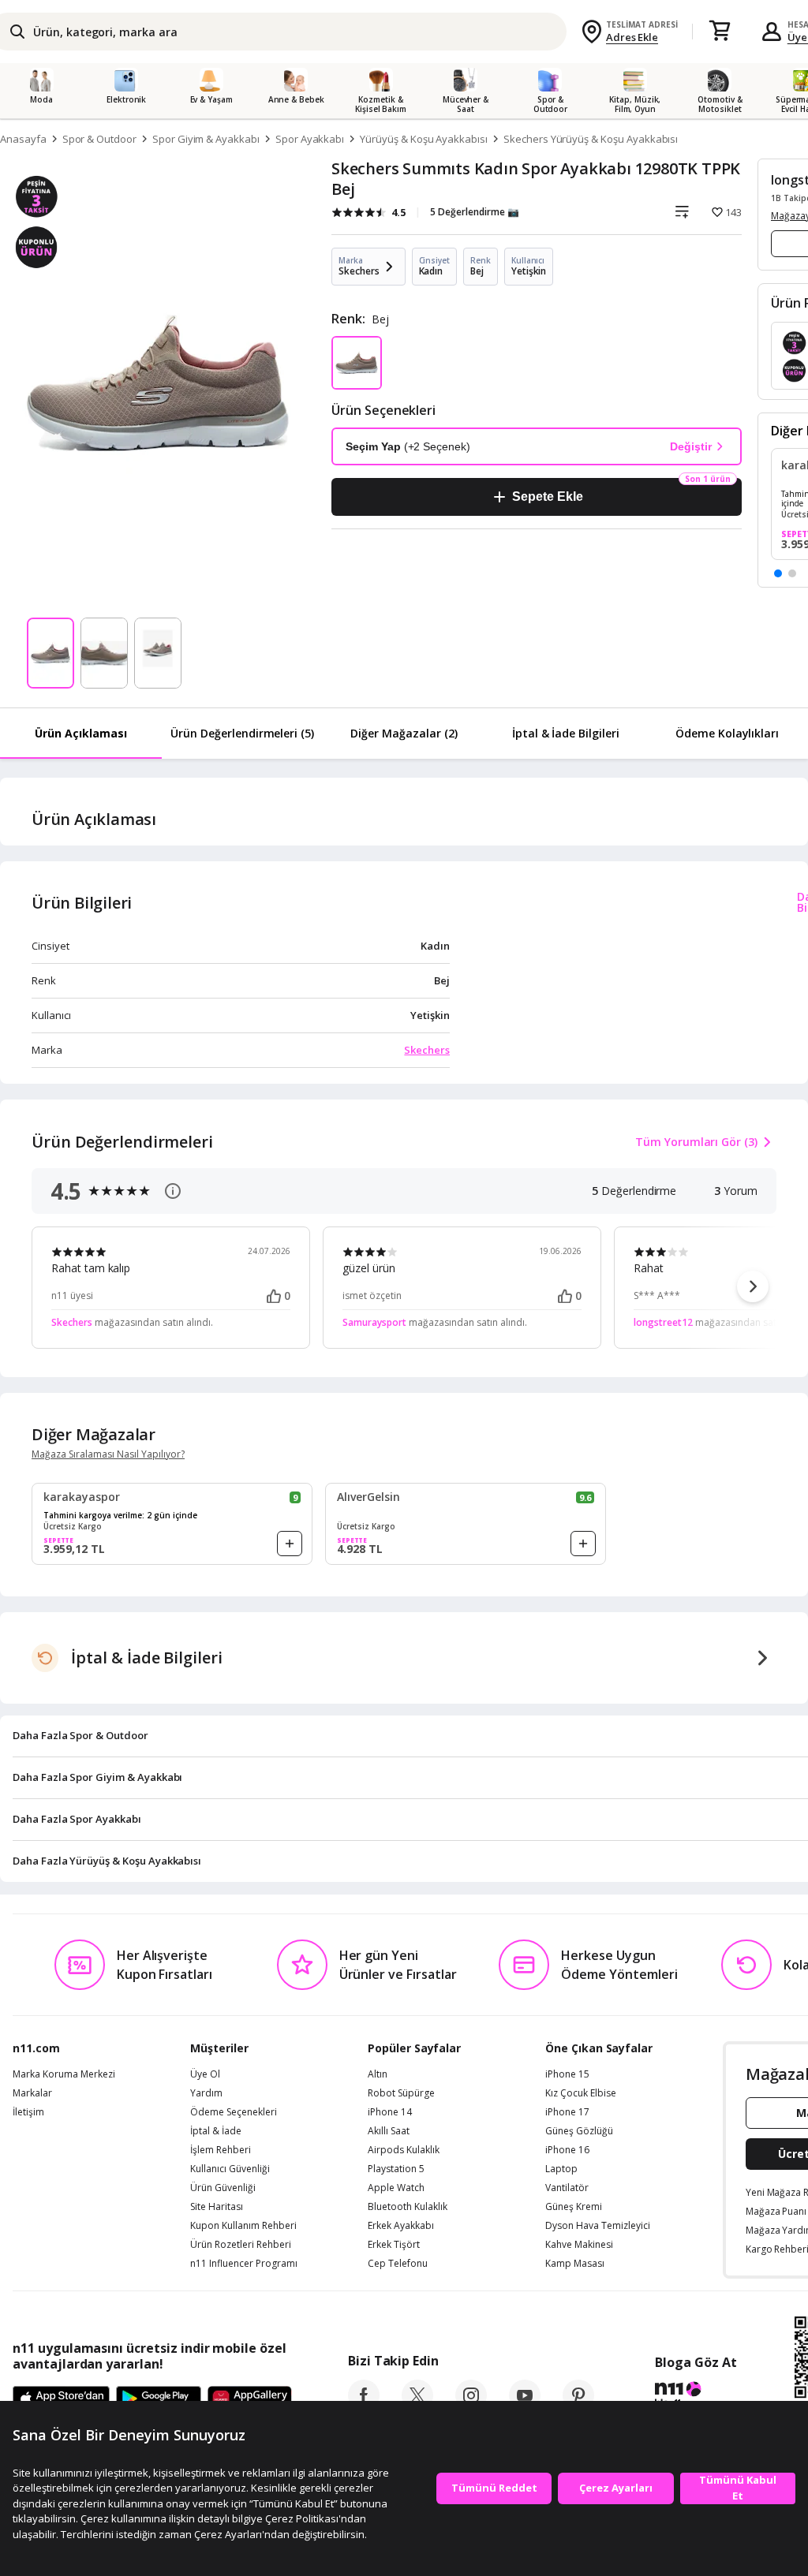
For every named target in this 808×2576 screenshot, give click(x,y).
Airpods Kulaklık (404, 2150)
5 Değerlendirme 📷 (475, 212)
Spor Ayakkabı (310, 139)
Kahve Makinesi (579, 2245)
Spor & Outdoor (99, 139)
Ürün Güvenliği (223, 2188)
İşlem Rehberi (221, 2150)
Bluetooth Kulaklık (408, 2207)
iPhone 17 (567, 2112)
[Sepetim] (720, 32)
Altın (378, 2074)
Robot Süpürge (401, 2093)
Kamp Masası (575, 2264)
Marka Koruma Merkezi (64, 2074)
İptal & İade (216, 2131)
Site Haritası (217, 2207)
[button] (778, 573)
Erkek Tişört (394, 2245)
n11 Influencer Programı (244, 2264)
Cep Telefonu (398, 2264)
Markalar (32, 2093)
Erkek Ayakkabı (401, 2226)
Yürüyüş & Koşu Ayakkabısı (424, 139)
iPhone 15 (567, 2074)
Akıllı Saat (389, 2131)
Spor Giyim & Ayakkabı (206, 139)
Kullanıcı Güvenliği (230, 2169)
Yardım (206, 2093)
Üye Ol (205, 2074)
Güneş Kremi (574, 2207)
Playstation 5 (396, 2169)
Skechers (427, 1050)
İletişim (28, 2112)
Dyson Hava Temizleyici (598, 2226)
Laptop (561, 2169)
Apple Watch (396, 2188)
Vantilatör (567, 2188)
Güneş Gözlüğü (579, 2131)
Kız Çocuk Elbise (581, 2093)
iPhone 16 (567, 2150)
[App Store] (61, 2399)
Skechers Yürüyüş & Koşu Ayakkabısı (591, 139)
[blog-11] (696, 2397)
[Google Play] (159, 2399)
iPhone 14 (390, 2112)
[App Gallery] (250, 2399)
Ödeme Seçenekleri (234, 2112)
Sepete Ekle (547, 497)
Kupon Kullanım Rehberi (243, 2226)
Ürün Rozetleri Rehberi (241, 2245)
